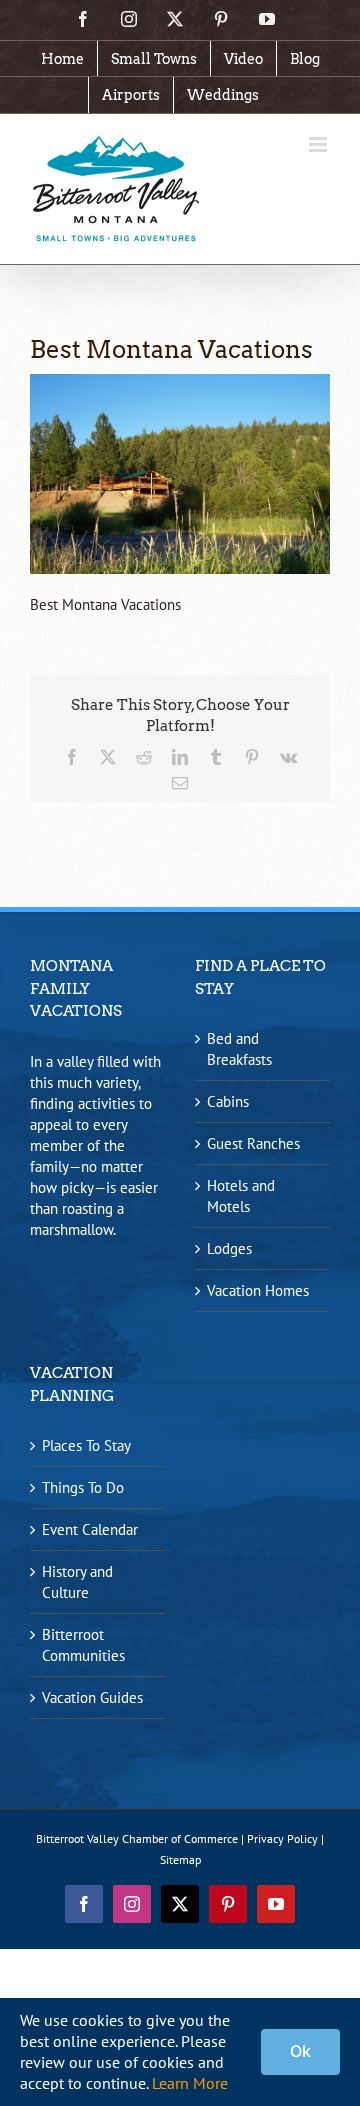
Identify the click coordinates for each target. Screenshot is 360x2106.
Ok (300, 2051)
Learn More (190, 2083)
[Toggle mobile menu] (319, 144)
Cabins (228, 1101)
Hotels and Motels (241, 1196)
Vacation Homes (258, 1290)
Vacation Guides (92, 1697)
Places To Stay (86, 1445)
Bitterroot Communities (83, 1645)
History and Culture (77, 1582)
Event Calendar (90, 1529)
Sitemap (180, 1859)
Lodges (229, 1248)
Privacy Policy (282, 1838)
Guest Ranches (253, 1143)
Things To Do (83, 1487)
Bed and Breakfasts (239, 1049)
